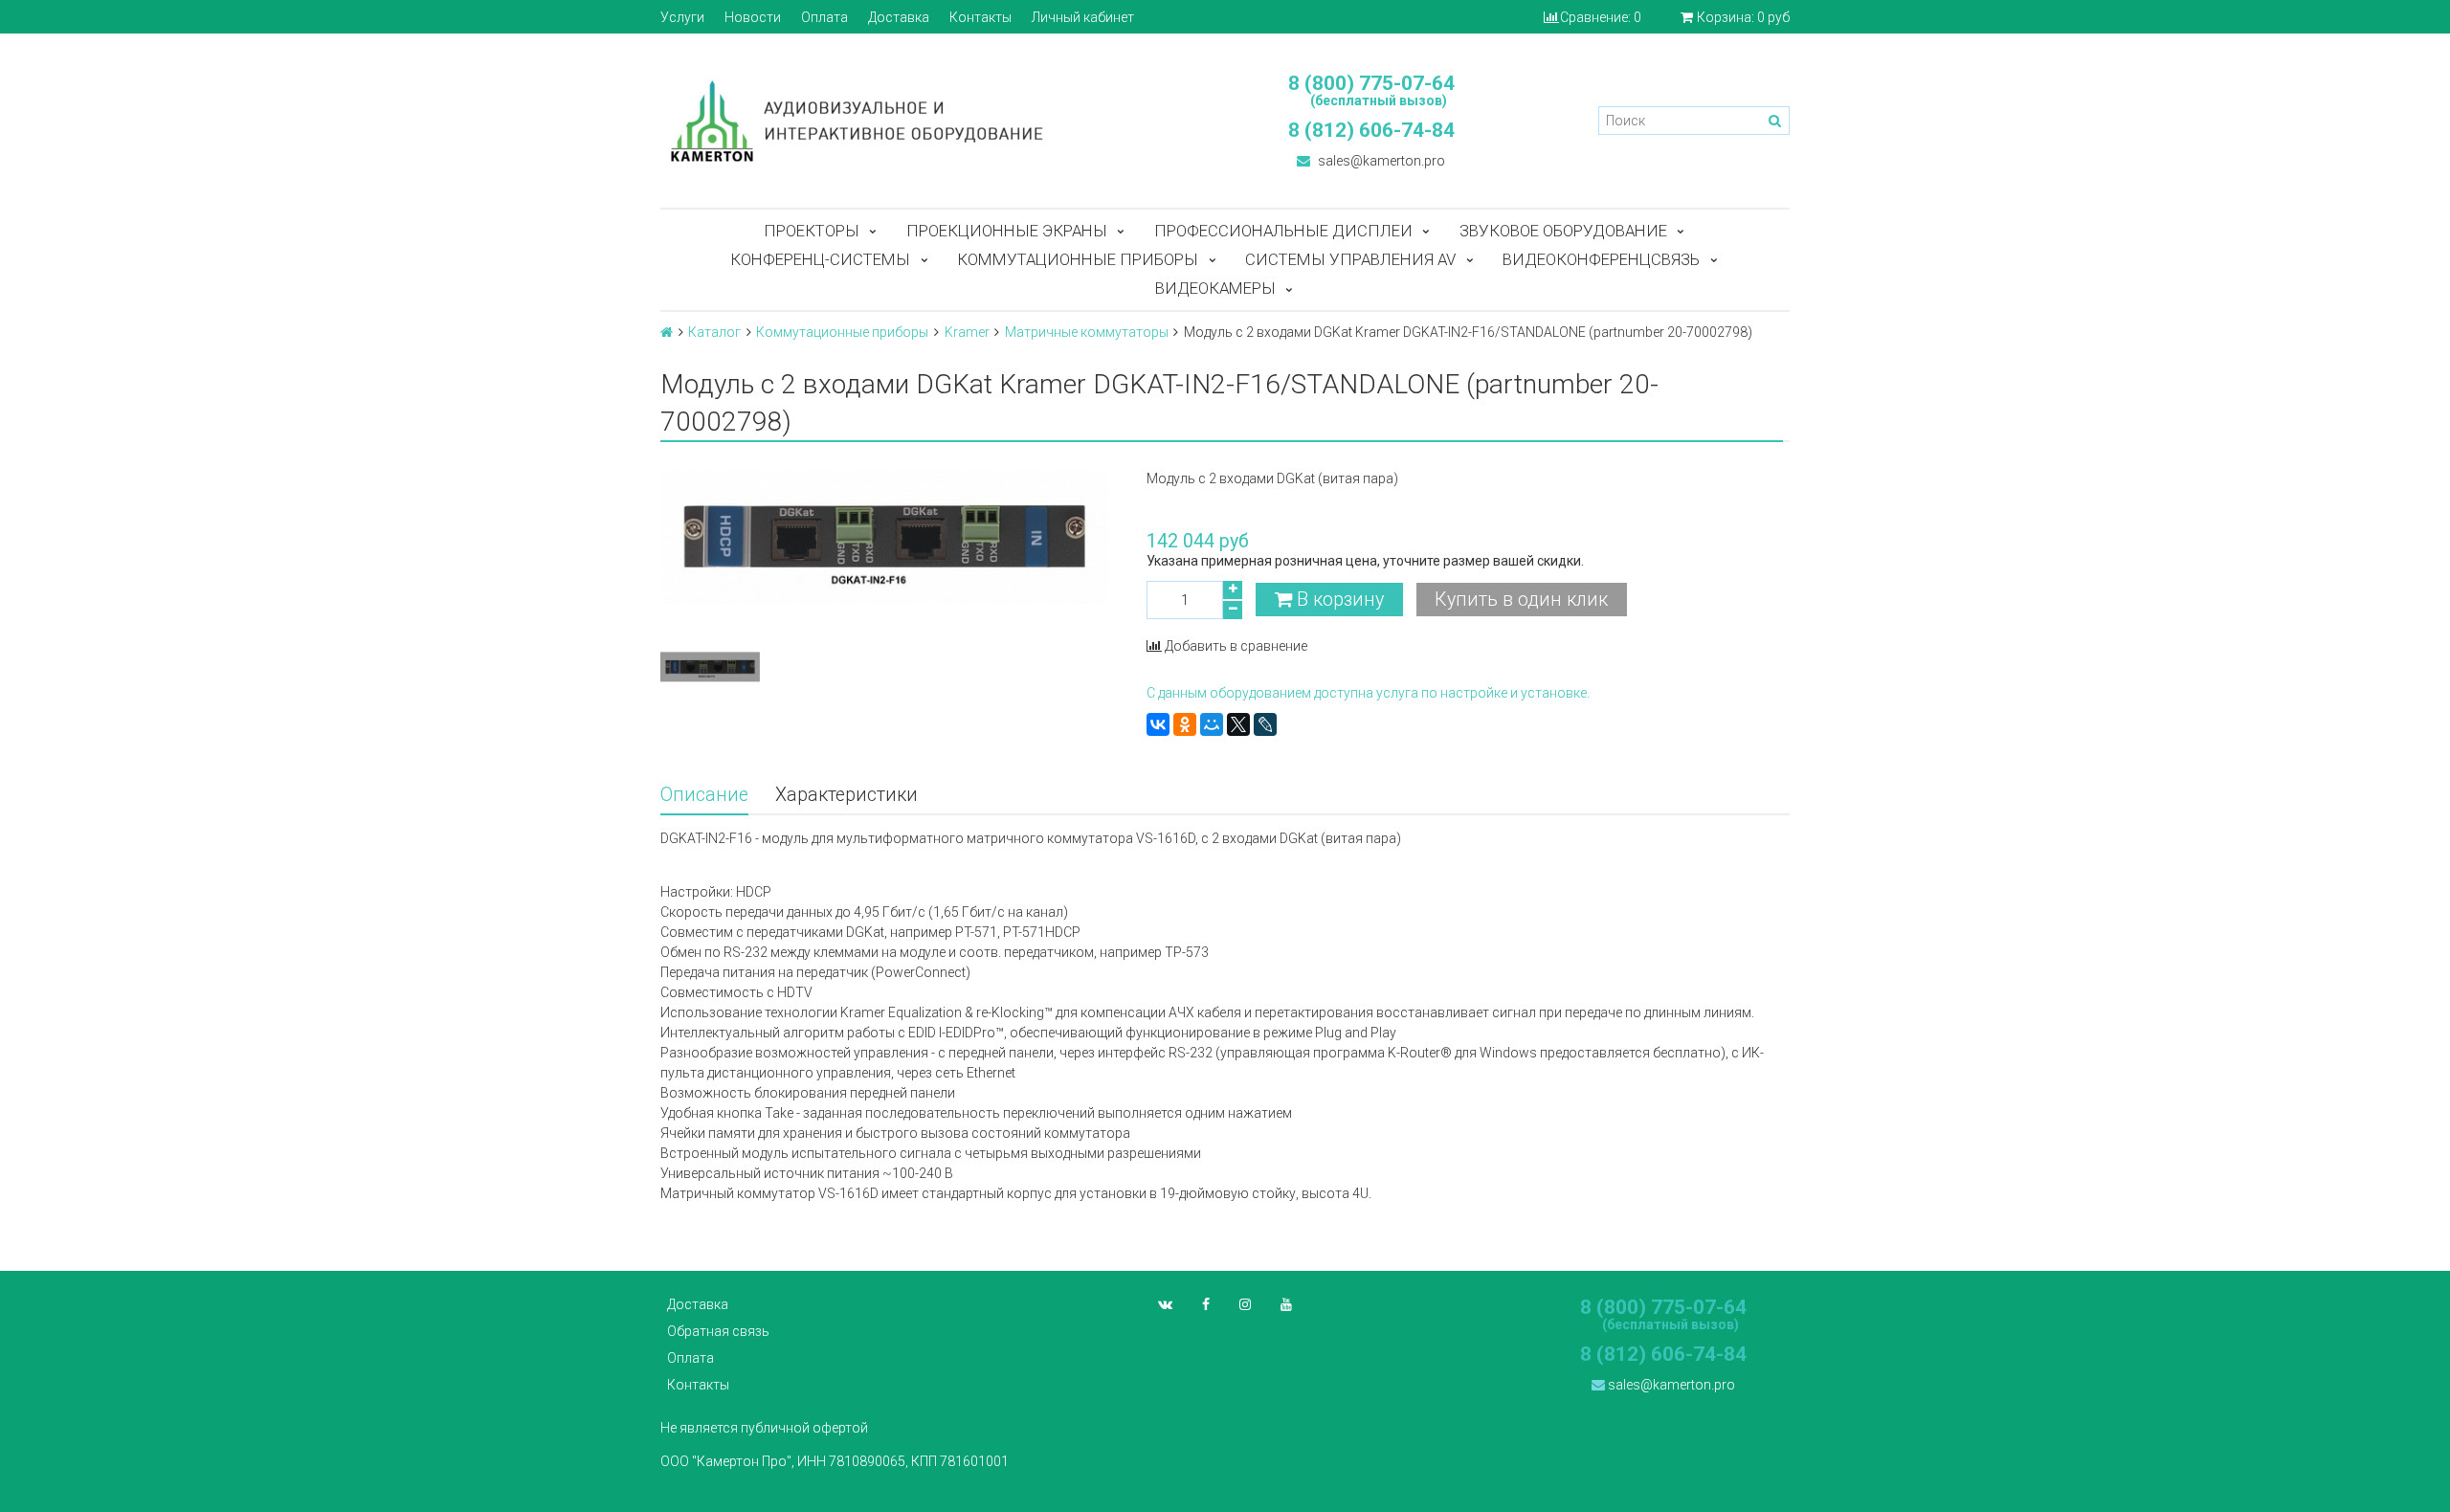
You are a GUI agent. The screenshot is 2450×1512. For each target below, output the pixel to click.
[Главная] (667, 332)
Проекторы (812, 231)
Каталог (714, 332)
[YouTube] (1286, 1304)
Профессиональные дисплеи (1283, 231)
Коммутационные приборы (1078, 259)
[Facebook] (1206, 1304)
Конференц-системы (820, 259)
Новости (753, 17)
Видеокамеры (1215, 288)
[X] (1238, 724)
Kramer (967, 332)
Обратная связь (718, 1331)
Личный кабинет (1083, 17)
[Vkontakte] (1165, 1304)
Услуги (682, 17)
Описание (704, 795)
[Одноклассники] (1185, 724)
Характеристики (846, 795)
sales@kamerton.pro (1380, 161)
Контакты (980, 17)
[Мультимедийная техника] (933, 121)
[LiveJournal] (1265, 724)
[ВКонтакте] (1158, 724)
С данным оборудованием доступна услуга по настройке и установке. (1368, 693)
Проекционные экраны (1007, 231)
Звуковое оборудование (1563, 231)
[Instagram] (1245, 1304)
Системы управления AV (1350, 259)
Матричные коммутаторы (1087, 332)
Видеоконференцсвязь (1601, 259)
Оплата (824, 17)
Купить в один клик (1521, 600)
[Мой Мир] (1212, 724)
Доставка (899, 17)
